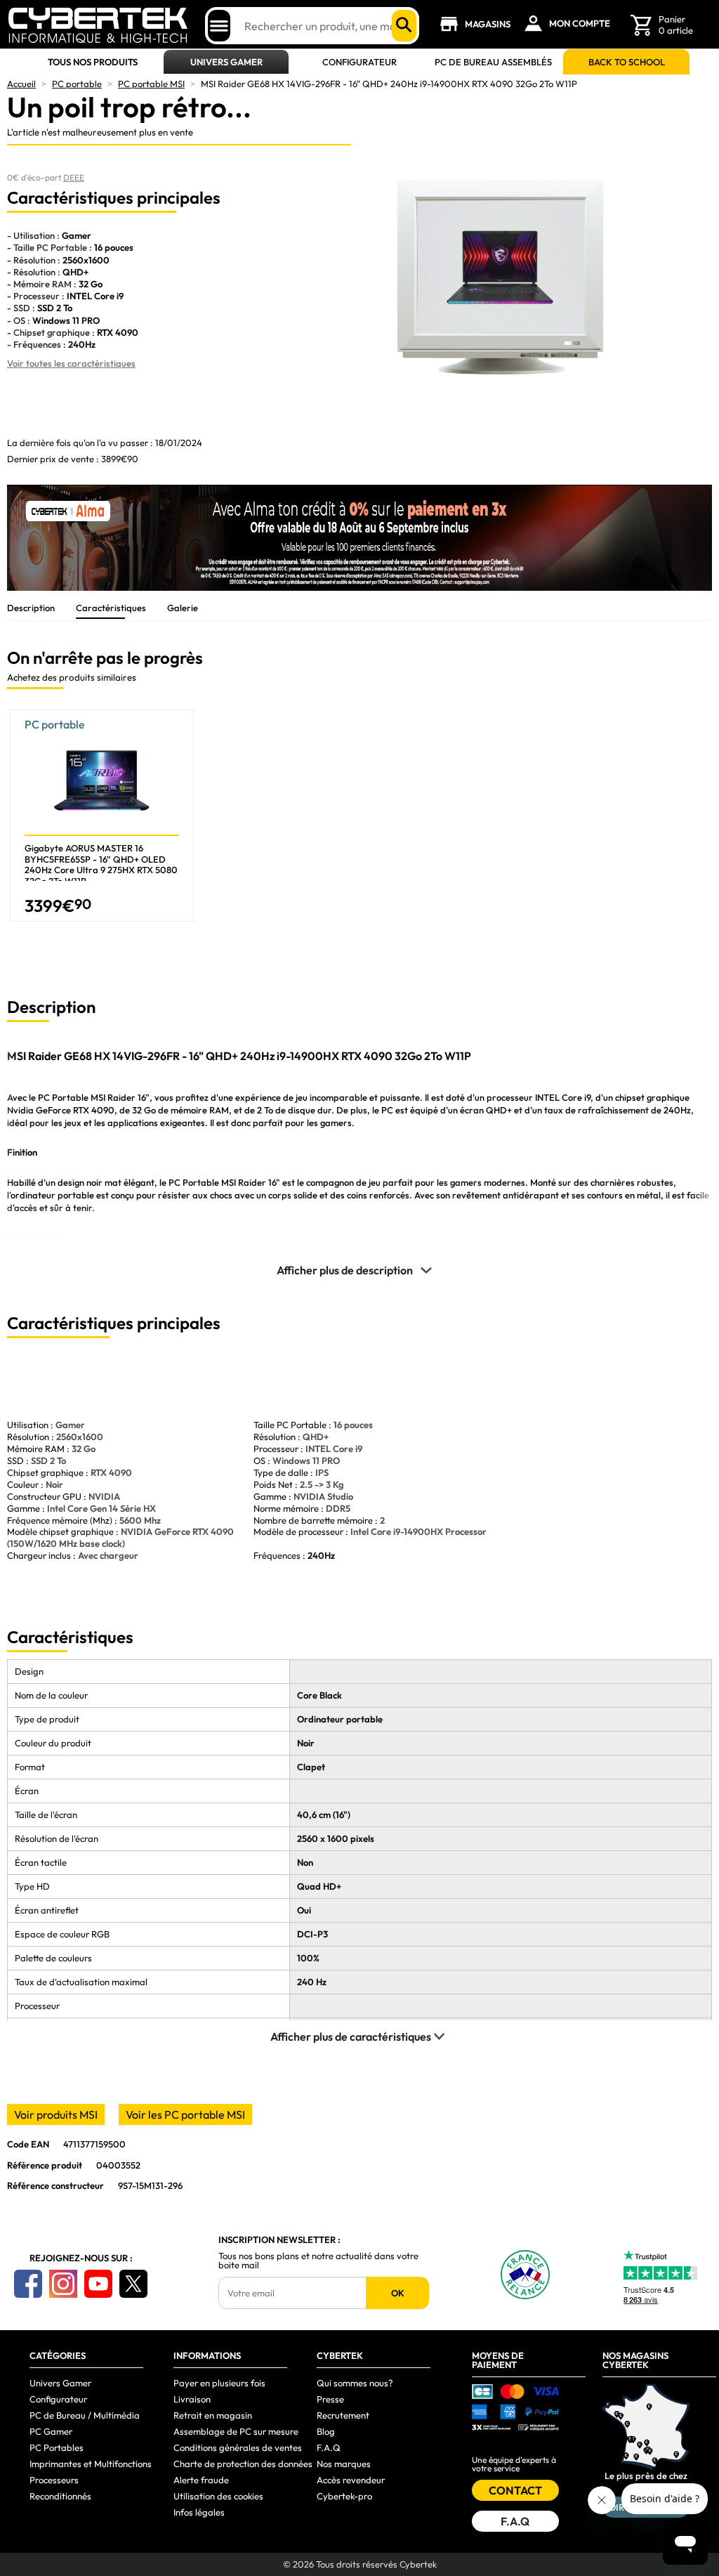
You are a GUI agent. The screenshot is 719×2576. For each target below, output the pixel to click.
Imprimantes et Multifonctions (91, 2464)
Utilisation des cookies (218, 2496)
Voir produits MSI (56, 2114)
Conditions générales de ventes (238, 2447)
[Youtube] (98, 2284)
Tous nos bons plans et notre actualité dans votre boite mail (318, 2261)
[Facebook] (28, 2284)
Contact (515, 2490)
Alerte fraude (201, 2480)
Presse (330, 2399)
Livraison (192, 2399)
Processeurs (54, 2480)
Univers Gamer (226, 62)
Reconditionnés (60, 2496)
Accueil (21, 84)
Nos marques (344, 2464)
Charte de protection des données (243, 2464)
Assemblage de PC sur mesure (236, 2431)
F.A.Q (329, 2447)
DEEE (74, 177)
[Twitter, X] (133, 2284)
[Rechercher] (404, 26)
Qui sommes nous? (355, 2383)
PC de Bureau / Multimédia (85, 2415)
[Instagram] (63, 2284)
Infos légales (199, 2512)
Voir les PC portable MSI (185, 2114)
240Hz (321, 1555)
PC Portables (57, 2447)
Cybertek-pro (344, 2496)
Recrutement (343, 2415)
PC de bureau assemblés (493, 62)
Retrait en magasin (213, 2415)
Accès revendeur (351, 2480)
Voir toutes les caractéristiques (71, 363)
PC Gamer (51, 2431)
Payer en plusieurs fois (219, 2383)
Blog (326, 2431)
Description (31, 608)
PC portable (77, 84)
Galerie (183, 608)
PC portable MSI (151, 84)
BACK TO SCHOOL (627, 62)
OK (398, 2293)
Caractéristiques (111, 608)
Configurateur (359, 62)
